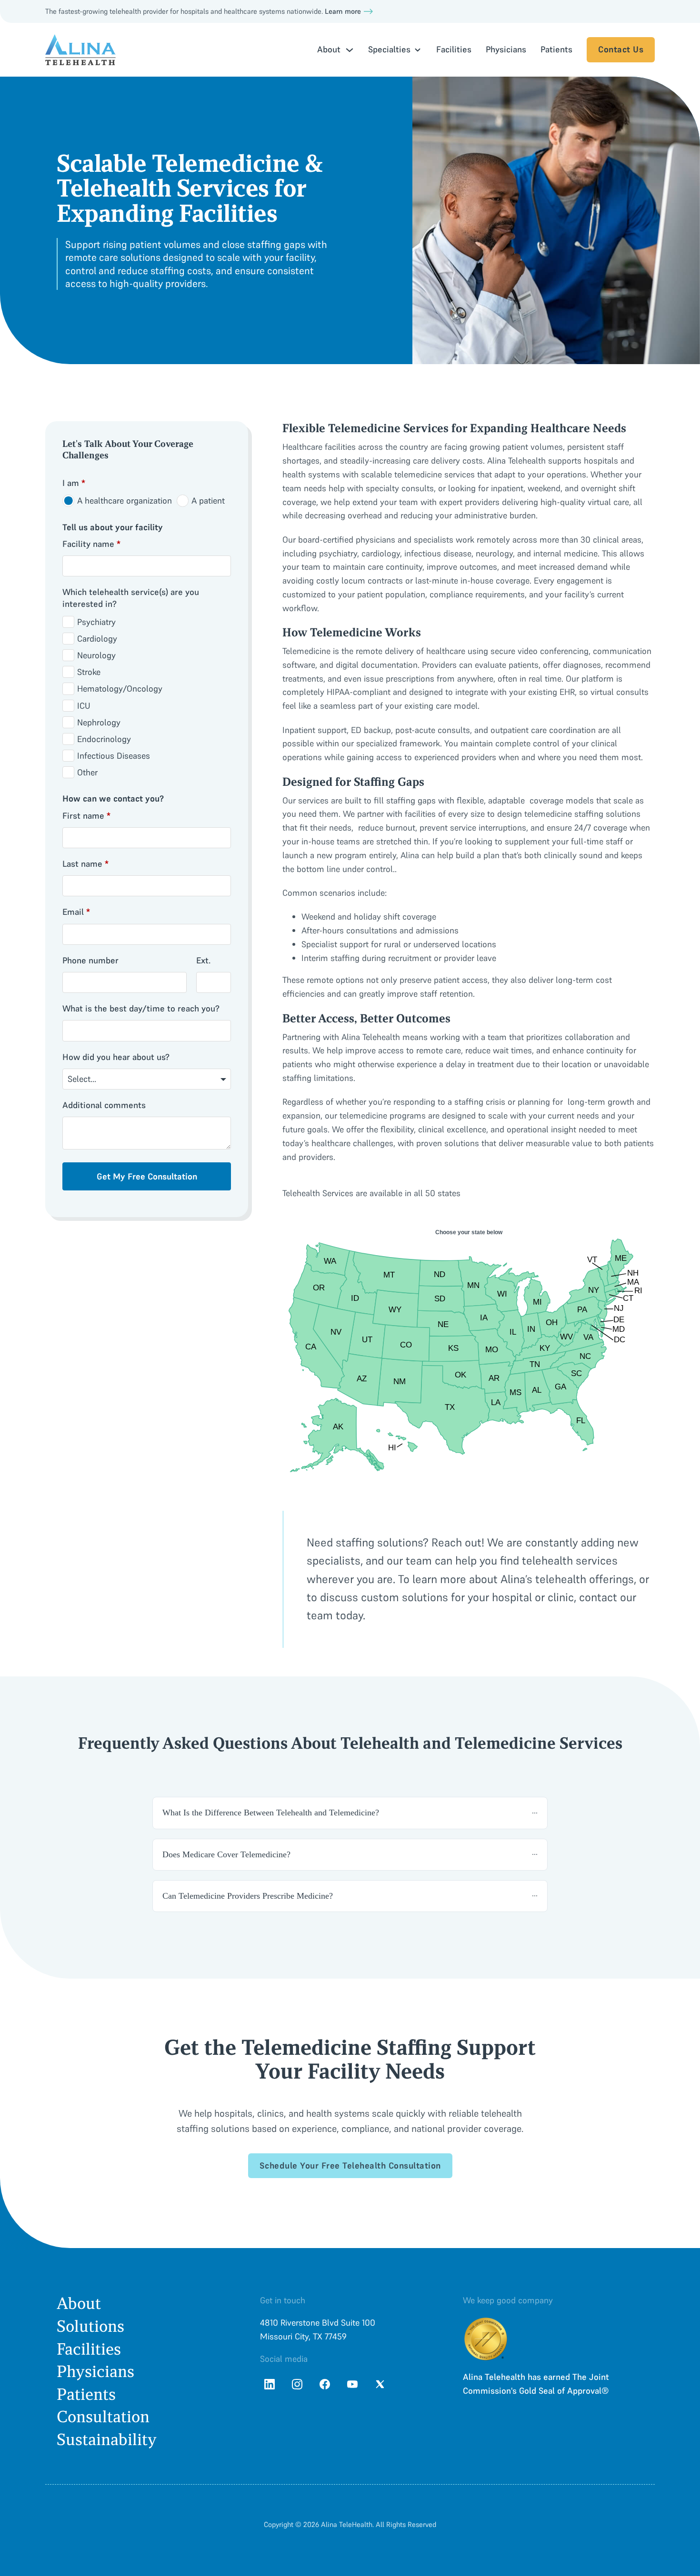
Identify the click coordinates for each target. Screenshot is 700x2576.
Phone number (90, 960)
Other (87, 772)
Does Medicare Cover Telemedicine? (226, 1854)
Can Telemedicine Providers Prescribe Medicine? (248, 1896)
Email (76, 912)
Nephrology (99, 722)
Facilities (454, 49)
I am (74, 483)
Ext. (203, 960)
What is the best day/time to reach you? (141, 1008)
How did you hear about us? (116, 1057)
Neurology (96, 655)
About (79, 2304)
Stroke (89, 672)
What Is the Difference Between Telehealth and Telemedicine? (271, 1813)
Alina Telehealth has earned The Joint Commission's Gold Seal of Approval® (536, 2384)
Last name (85, 864)
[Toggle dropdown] (350, 50)
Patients (556, 49)
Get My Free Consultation (147, 1176)
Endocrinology (104, 739)
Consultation (103, 2417)
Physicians (506, 49)
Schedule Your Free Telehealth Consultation (350, 2165)
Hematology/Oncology (120, 689)
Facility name (91, 544)
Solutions (90, 2326)
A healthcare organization (125, 500)
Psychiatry (96, 622)
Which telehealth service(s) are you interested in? (131, 598)
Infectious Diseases (114, 756)
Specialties (389, 49)
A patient (208, 500)
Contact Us (621, 49)
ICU (84, 706)
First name (86, 816)
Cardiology (97, 639)
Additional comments (104, 1105)
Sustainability (107, 2440)
